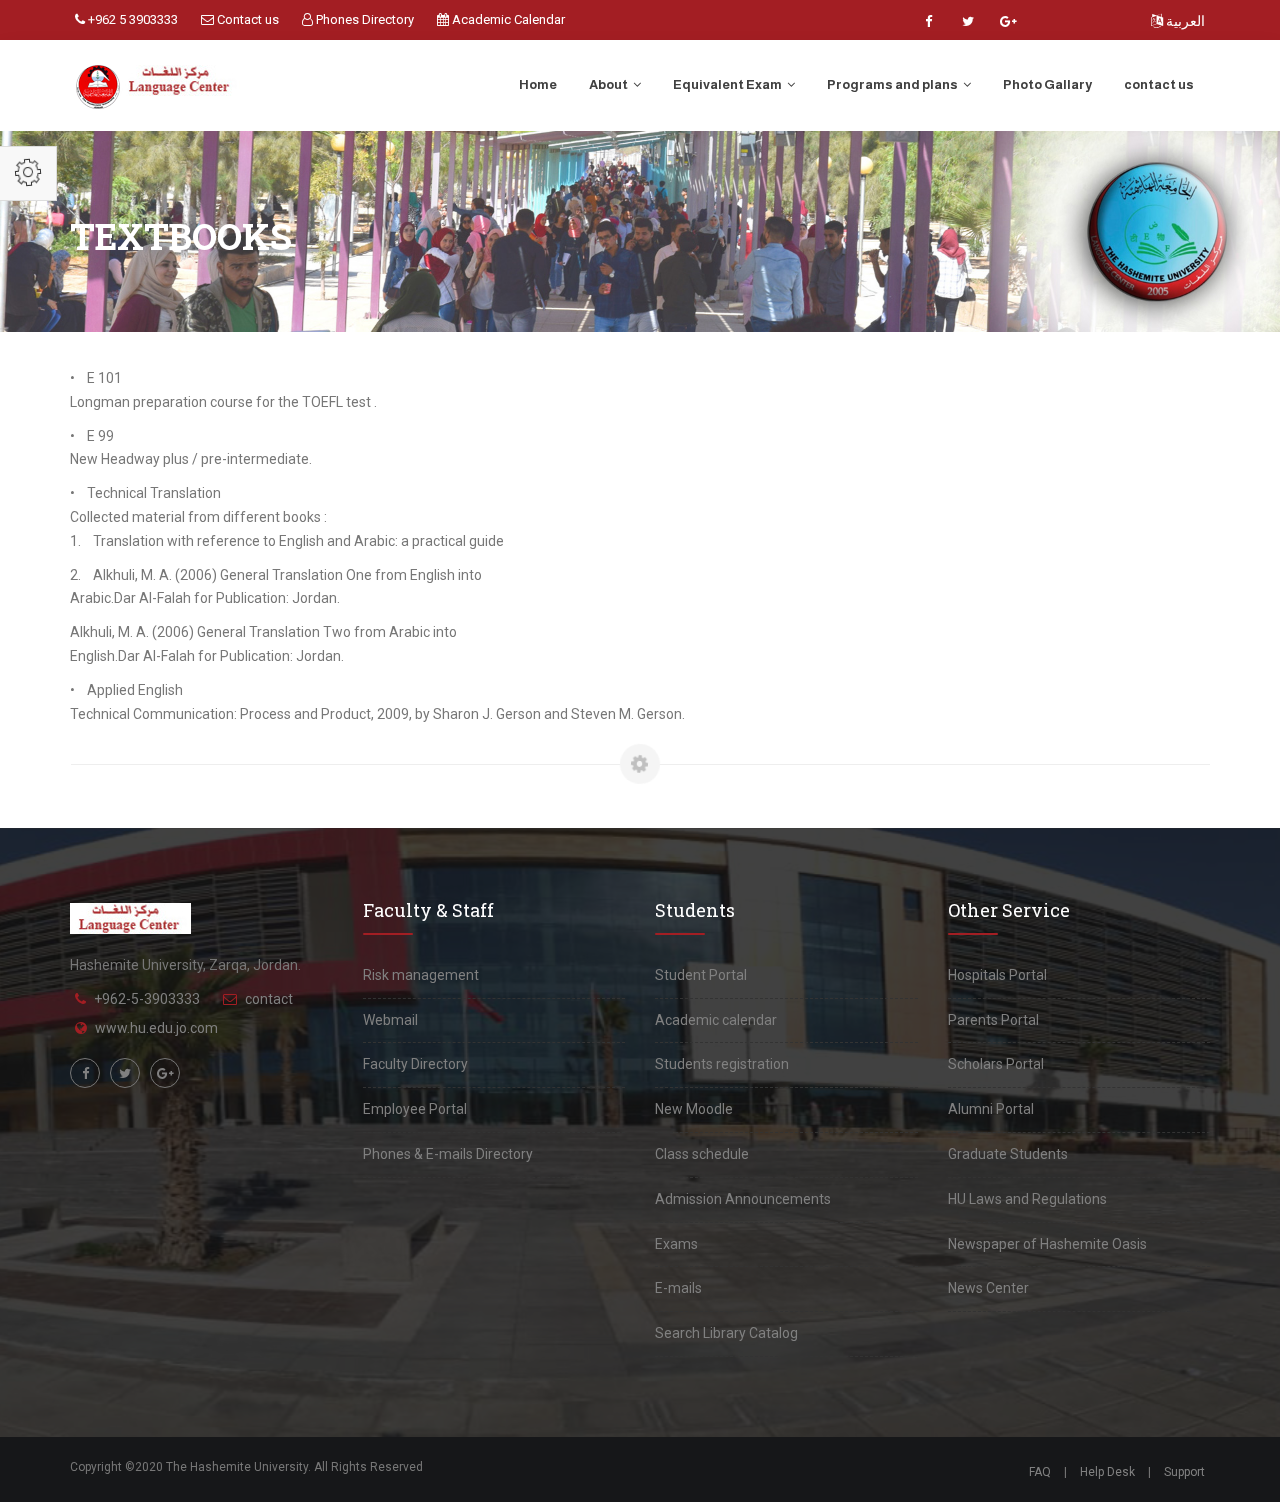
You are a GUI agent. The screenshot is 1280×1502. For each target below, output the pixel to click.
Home (538, 84)
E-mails (678, 1288)
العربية (1184, 21)
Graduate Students (1008, 1154)
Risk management (421, 975)
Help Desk (1107, 1472)
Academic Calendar (507, 19)
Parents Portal (993, 1020)
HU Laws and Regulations (1027, 1199)
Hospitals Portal (997, 975)
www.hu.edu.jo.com (156, 1028)
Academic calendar (716, 1020)
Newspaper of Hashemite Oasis (1047, 1244)
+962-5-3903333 (147, 999)
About (609, 84)
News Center (988, 1288)
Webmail (390, 1020)
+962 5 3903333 (131, 19)
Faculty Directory (415, 1064)
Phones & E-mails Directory (448, 1154)
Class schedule (702, 1154)
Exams (676, 1244)
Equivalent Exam (728, 84)
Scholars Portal (996, 1064)
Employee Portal (415, 1109)
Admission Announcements (743, 1199)
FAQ (1040, 1472)
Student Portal (701, 975)
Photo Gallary (1047, 84)
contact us (1159, 84)
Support (1184, 1472)
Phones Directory (363, 19)
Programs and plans (893, 84)
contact (269, 999)
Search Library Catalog (726, 1333)
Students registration (722, 1064)
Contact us (246, 19)
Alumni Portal (991, 1109)
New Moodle (694, 1109)
